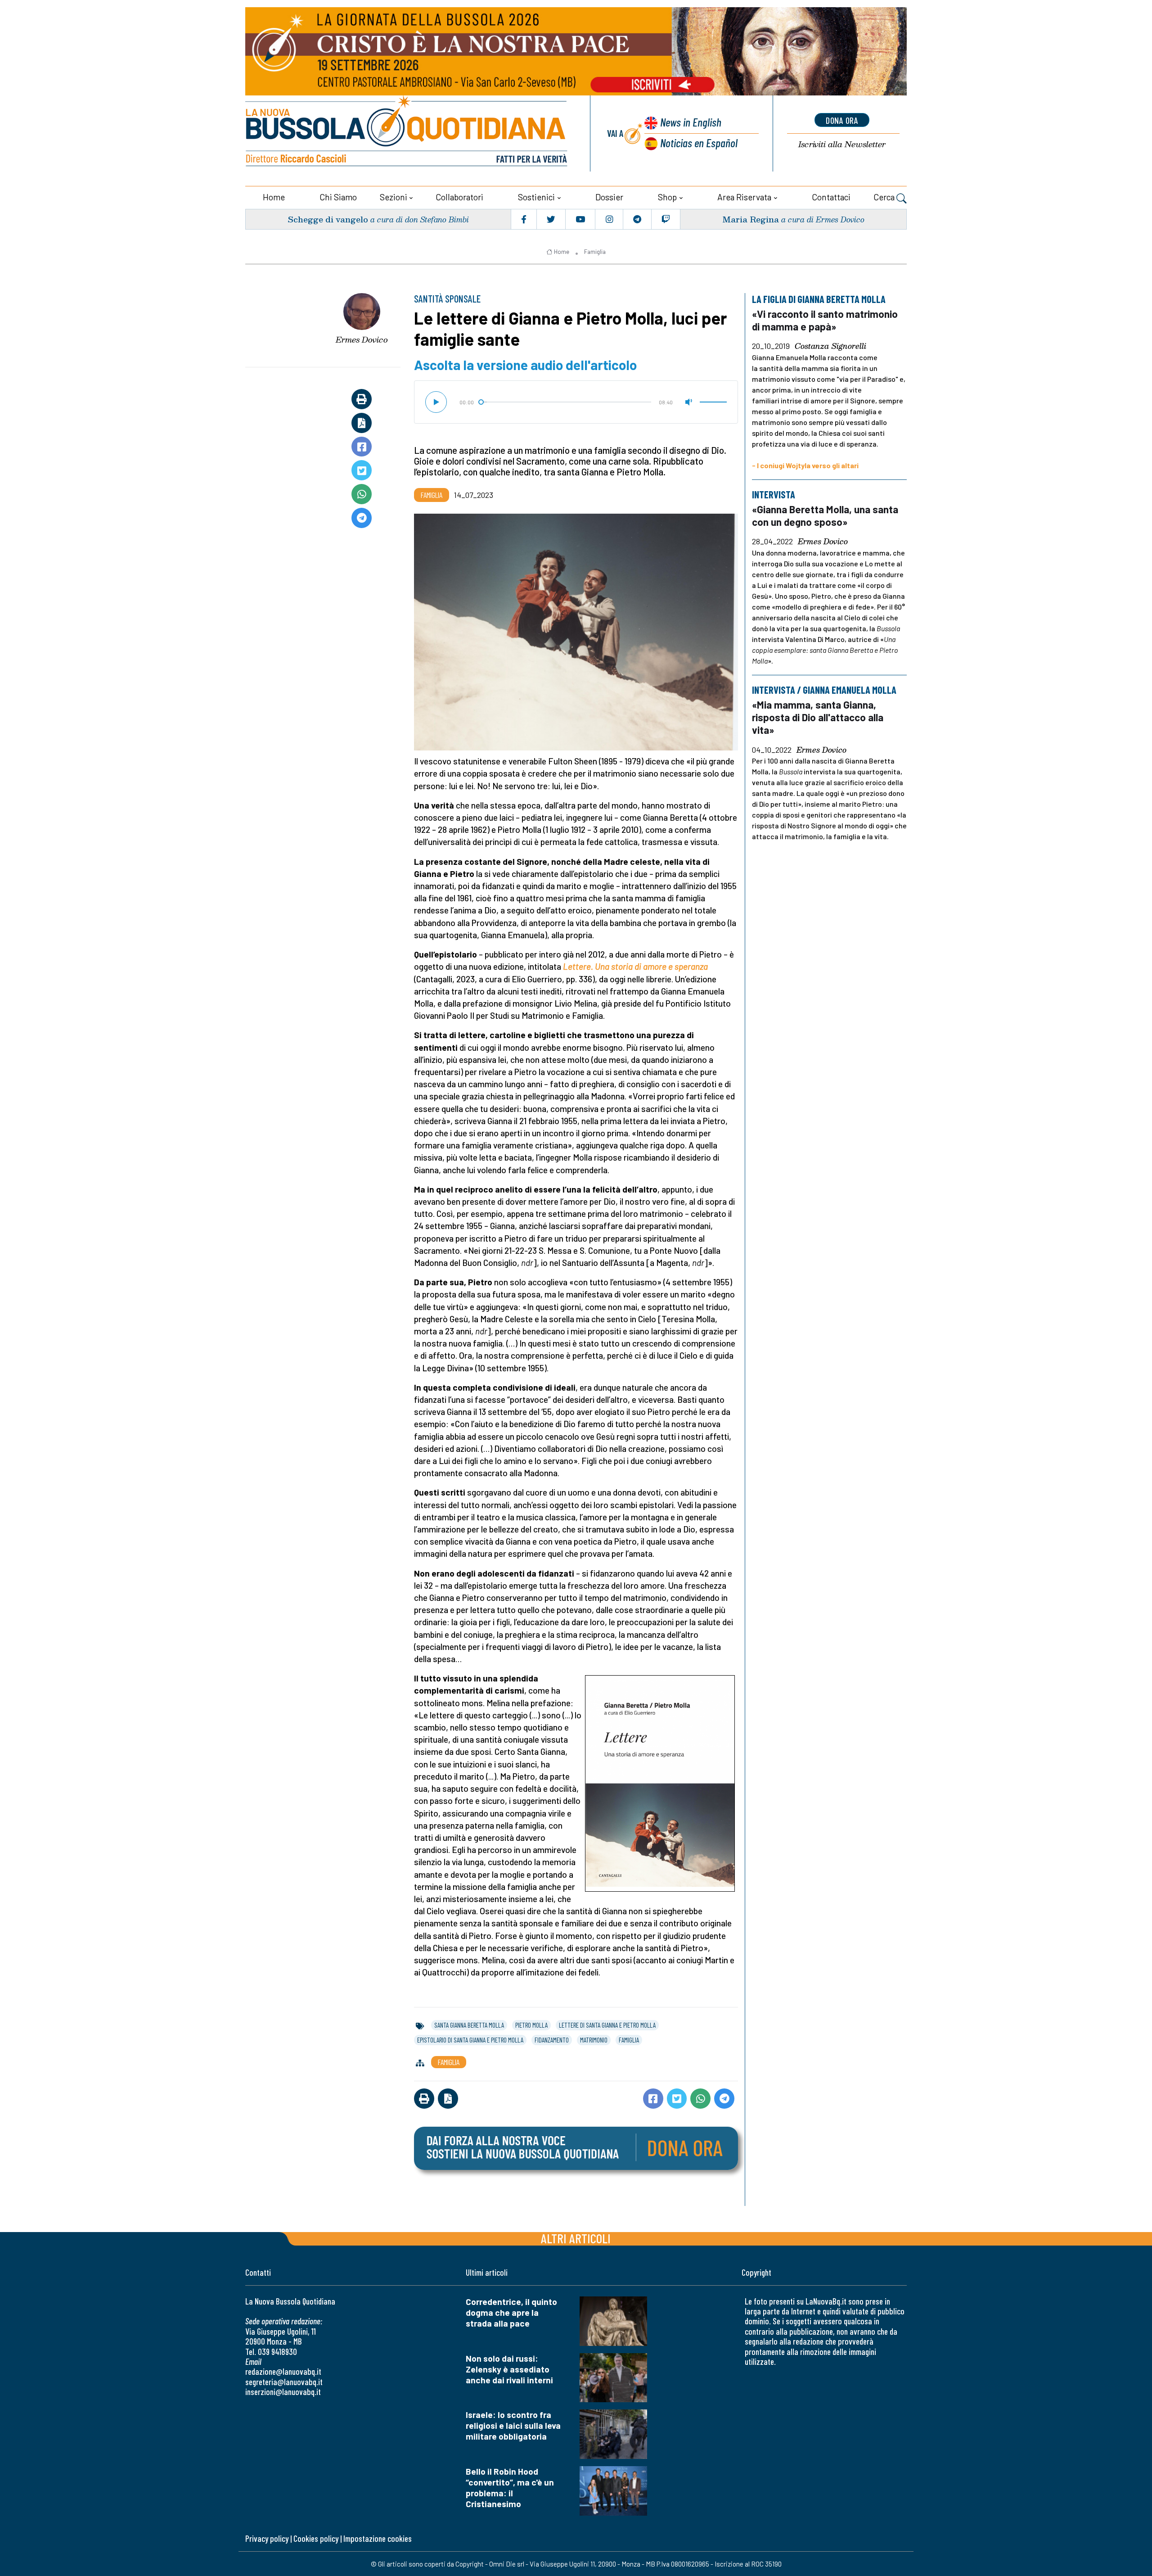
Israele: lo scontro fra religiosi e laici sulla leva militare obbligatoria (513, 2425)
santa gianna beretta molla (469, 2025)
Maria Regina (751, 219)
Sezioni (394, 197)
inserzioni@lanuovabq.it (283, 2392)
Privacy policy (267, 2538)
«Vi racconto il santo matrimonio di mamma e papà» (825, 320)
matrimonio (594, 2040)
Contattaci (831, 197)
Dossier (609, 197)
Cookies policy (316, 2538)
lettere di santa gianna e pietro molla (607, 2025)
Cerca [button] (885, 197)
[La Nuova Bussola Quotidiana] (407, 133)
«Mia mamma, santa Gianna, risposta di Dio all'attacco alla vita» (818, 717)
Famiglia (595, 252)
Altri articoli (576, 2238)
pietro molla (531, 2025)
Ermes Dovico (362, 339)
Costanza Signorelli (830, 346)
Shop (667, 197)
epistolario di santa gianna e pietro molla (470, 2040)
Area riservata (744, 197)
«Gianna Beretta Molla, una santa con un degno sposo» (825, 515)
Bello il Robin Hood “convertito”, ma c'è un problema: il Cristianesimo (510, 2488)
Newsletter (842, 144)
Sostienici (536, 197)
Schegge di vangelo (328, 219)
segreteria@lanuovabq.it (284, 2382)
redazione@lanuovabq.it (283, 2371)
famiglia (629, 2040)
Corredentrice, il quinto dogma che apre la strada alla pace (511, 2312)
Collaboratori (459, 197)
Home (274, 197)
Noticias (699, 142)
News (691, 122)
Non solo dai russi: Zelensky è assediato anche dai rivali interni (509, 2369)
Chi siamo (338, 197)
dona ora (842, 120)
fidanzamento (552, 2040)
